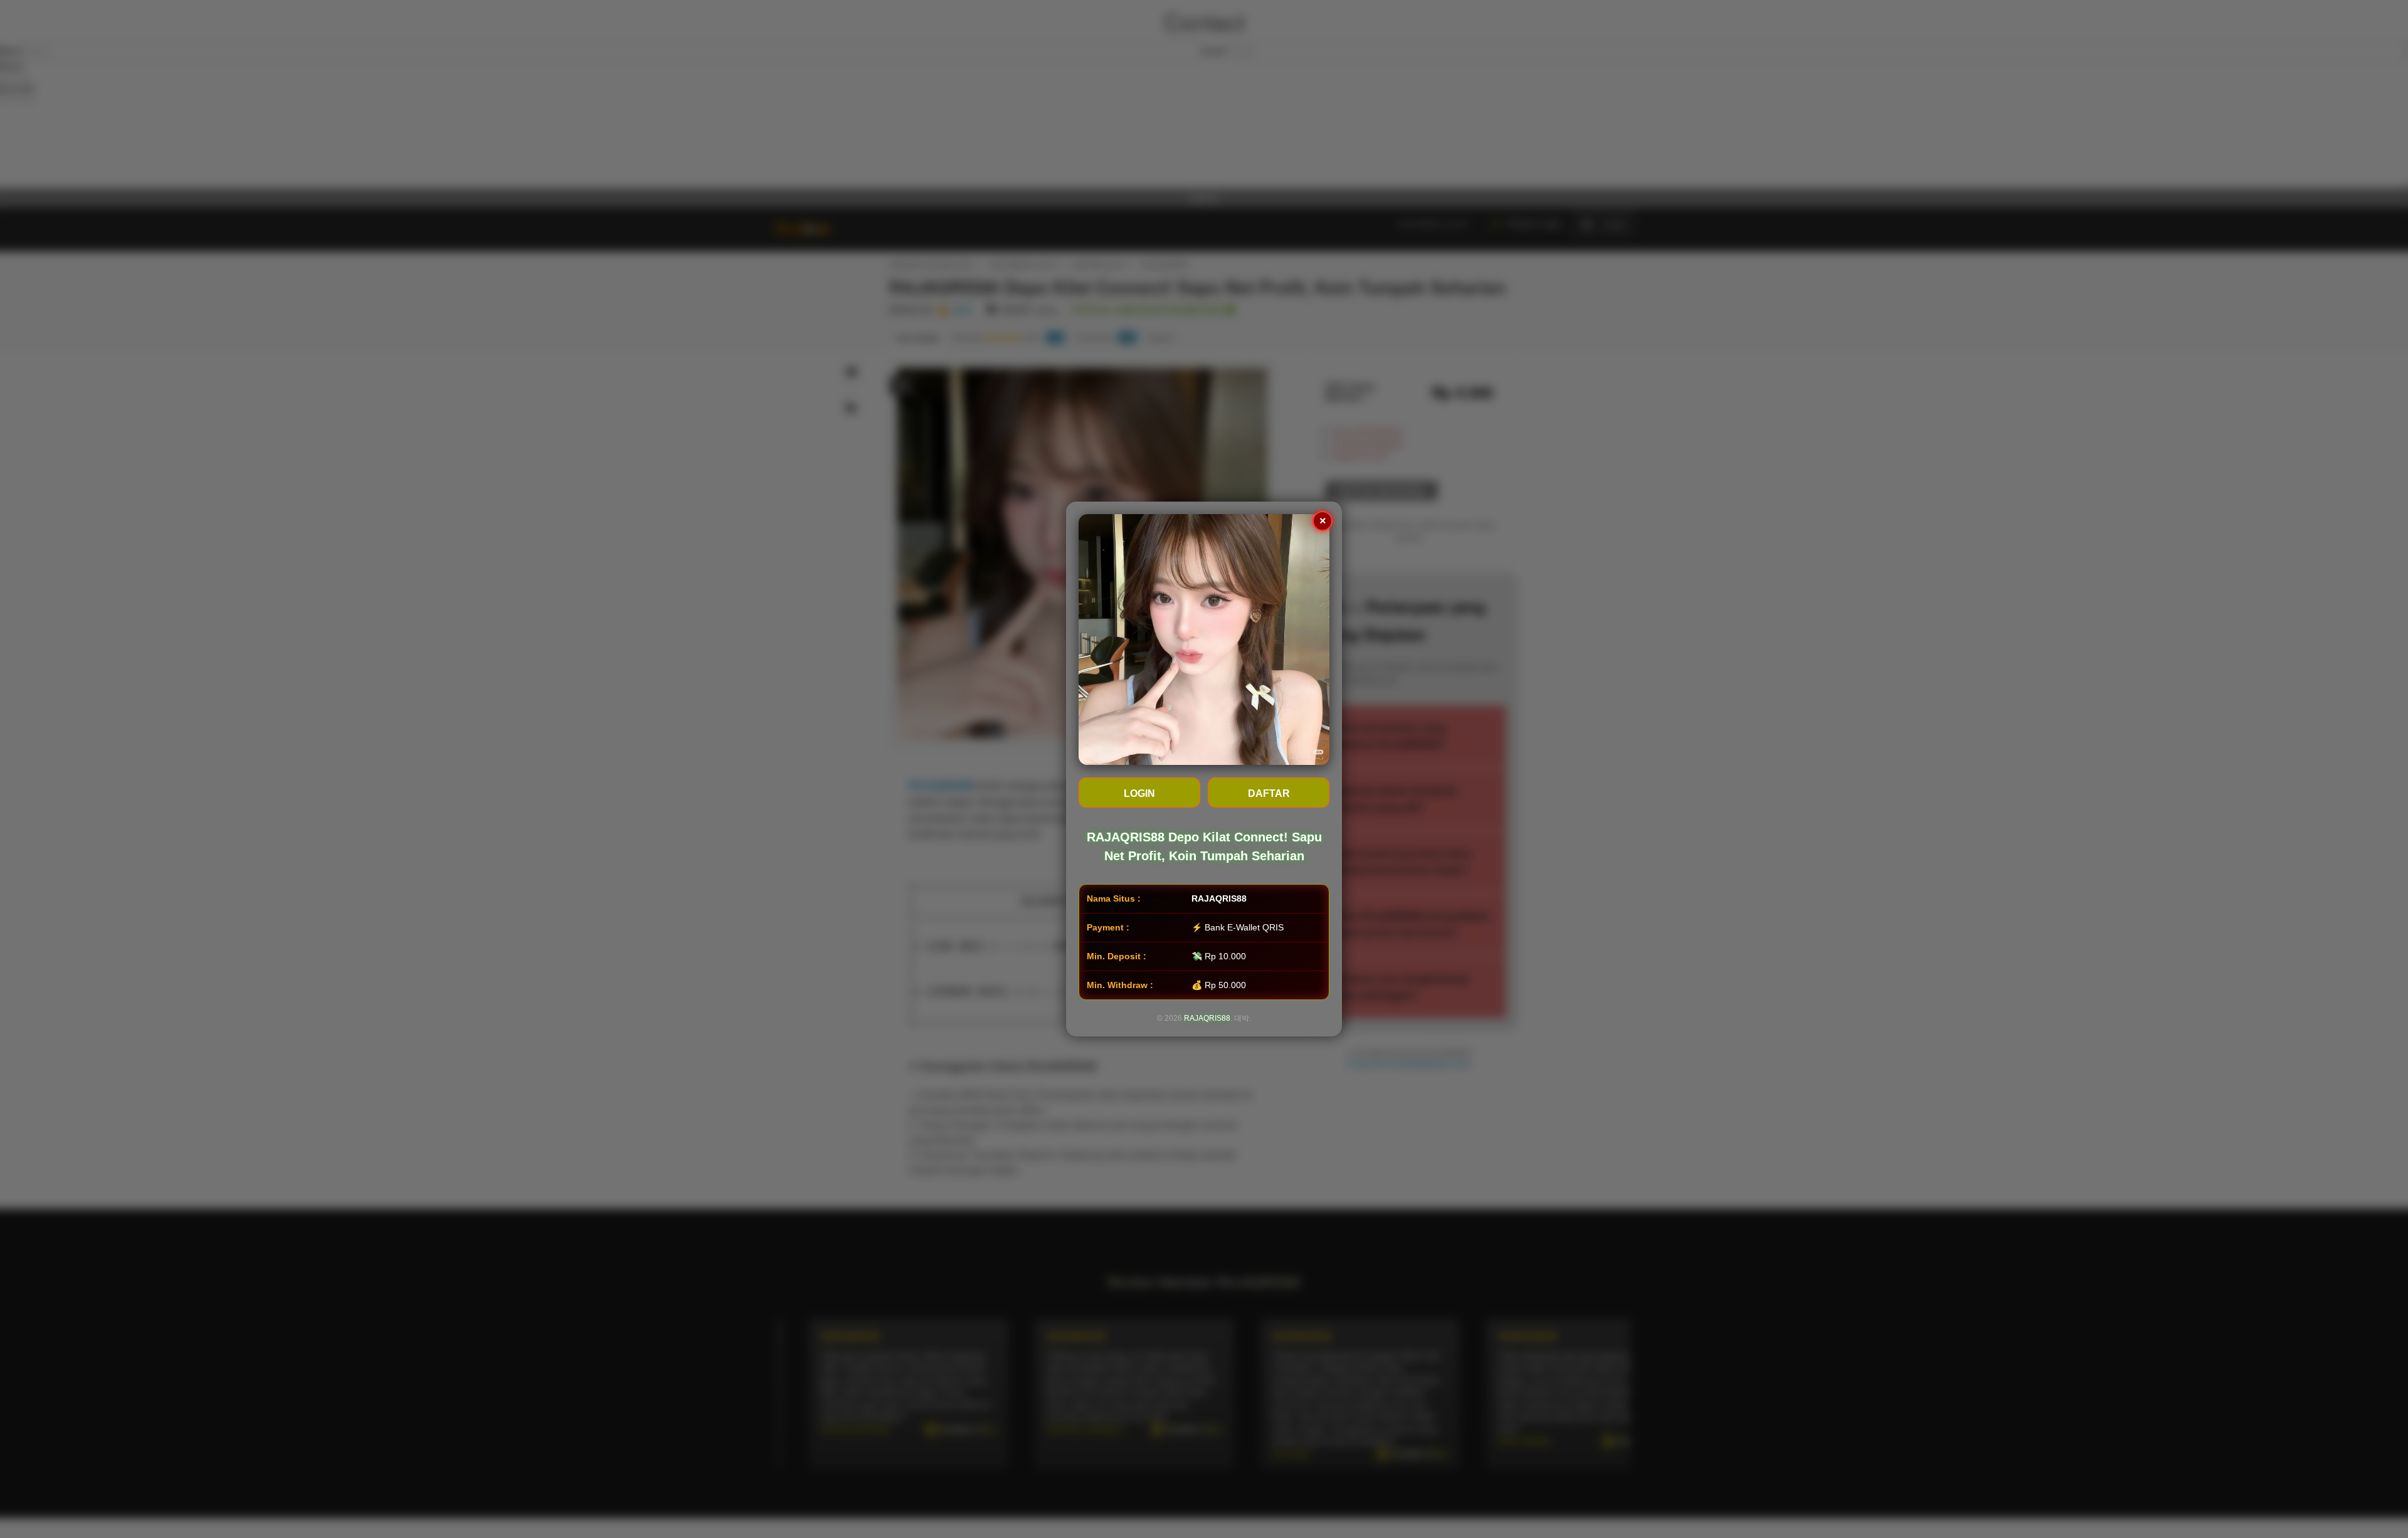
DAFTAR (1269, 793)
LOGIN (1139, 793)
